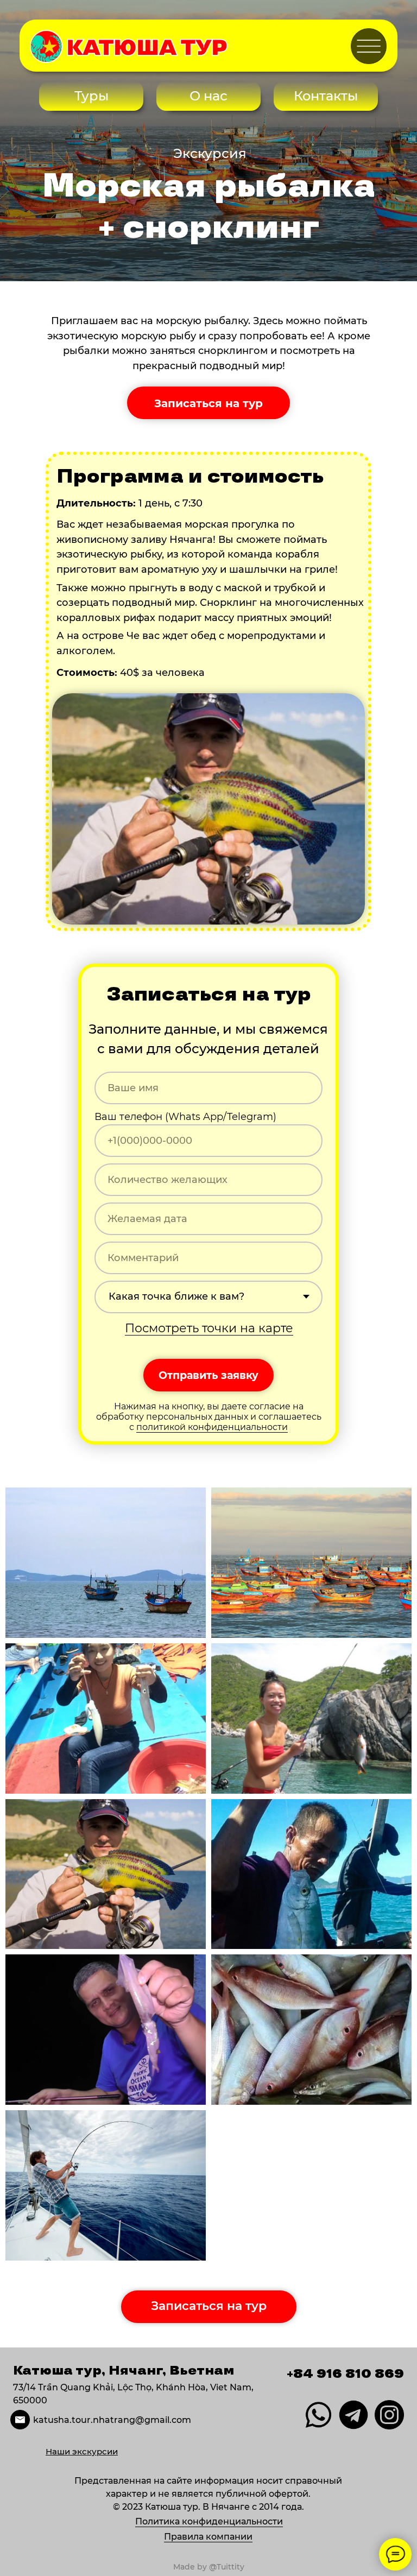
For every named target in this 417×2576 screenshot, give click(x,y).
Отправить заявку (208, 1375)
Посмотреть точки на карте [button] (209, 1328)
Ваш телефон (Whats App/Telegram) (185, 1117)
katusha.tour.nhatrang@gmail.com (112, 2420)
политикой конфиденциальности (212, 1427)
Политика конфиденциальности (209, 2521)
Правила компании (208, 2537)
